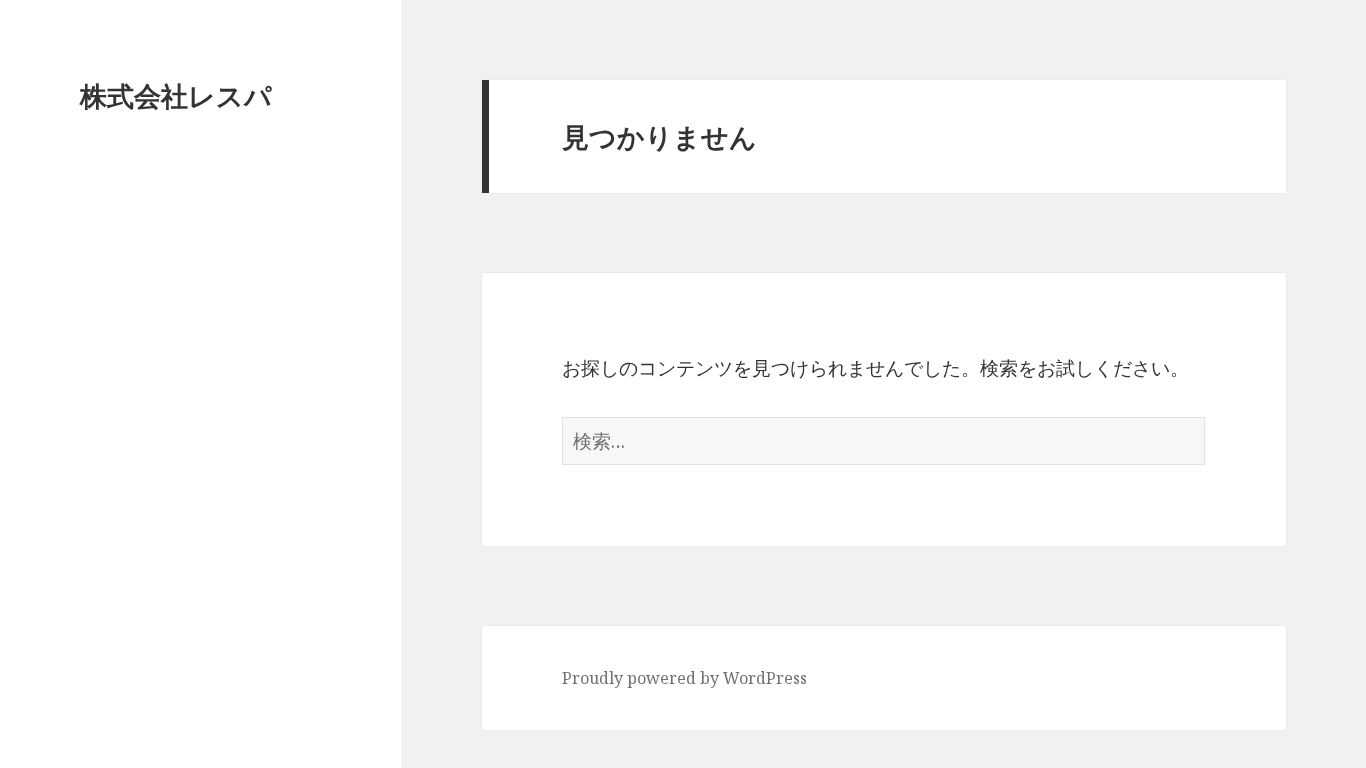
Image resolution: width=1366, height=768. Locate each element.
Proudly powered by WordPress (684, 678)
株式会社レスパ (176, 95)
